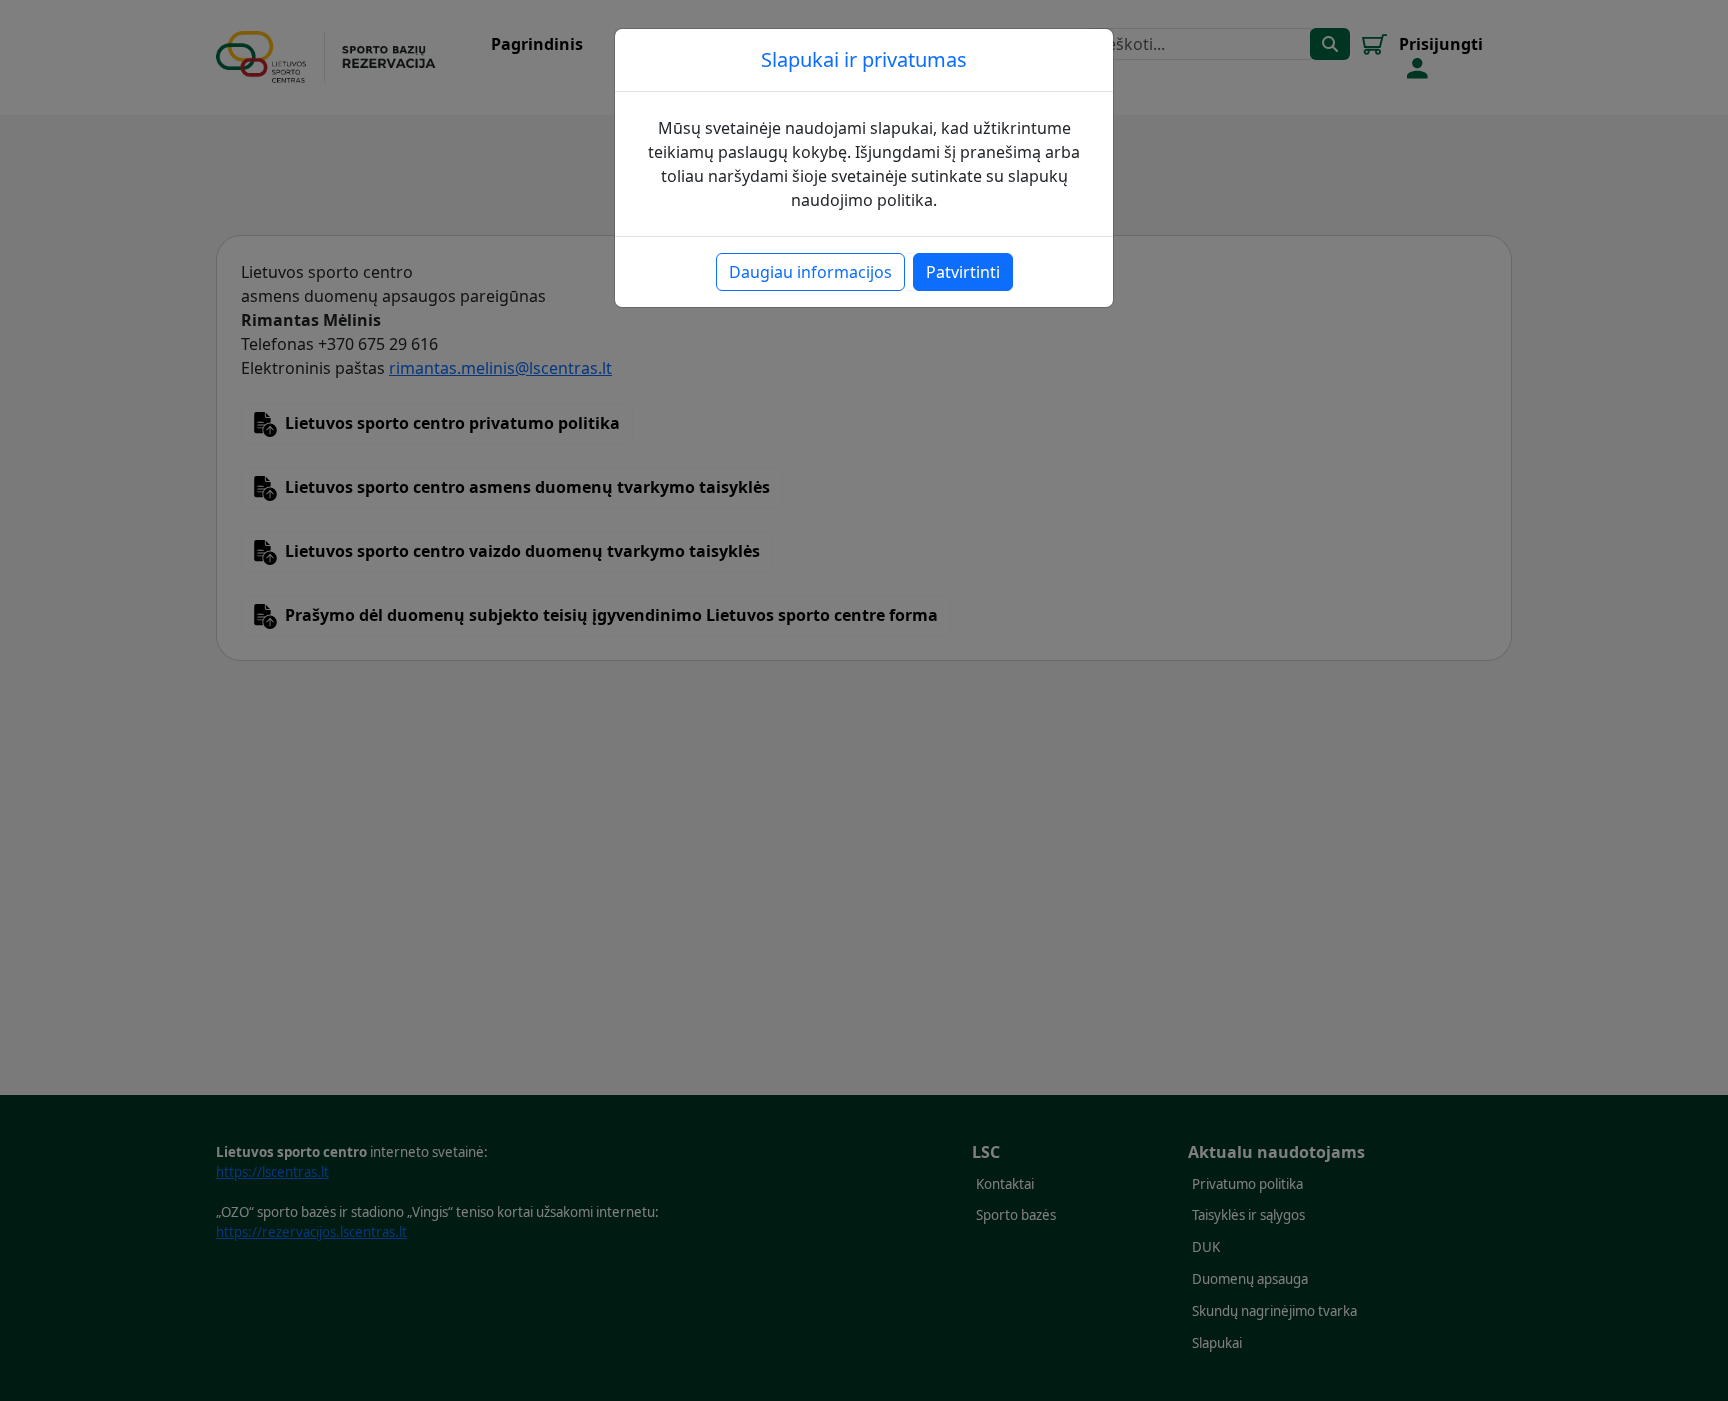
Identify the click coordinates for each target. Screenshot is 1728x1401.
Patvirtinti (963, 272)
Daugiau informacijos (810, 272)
